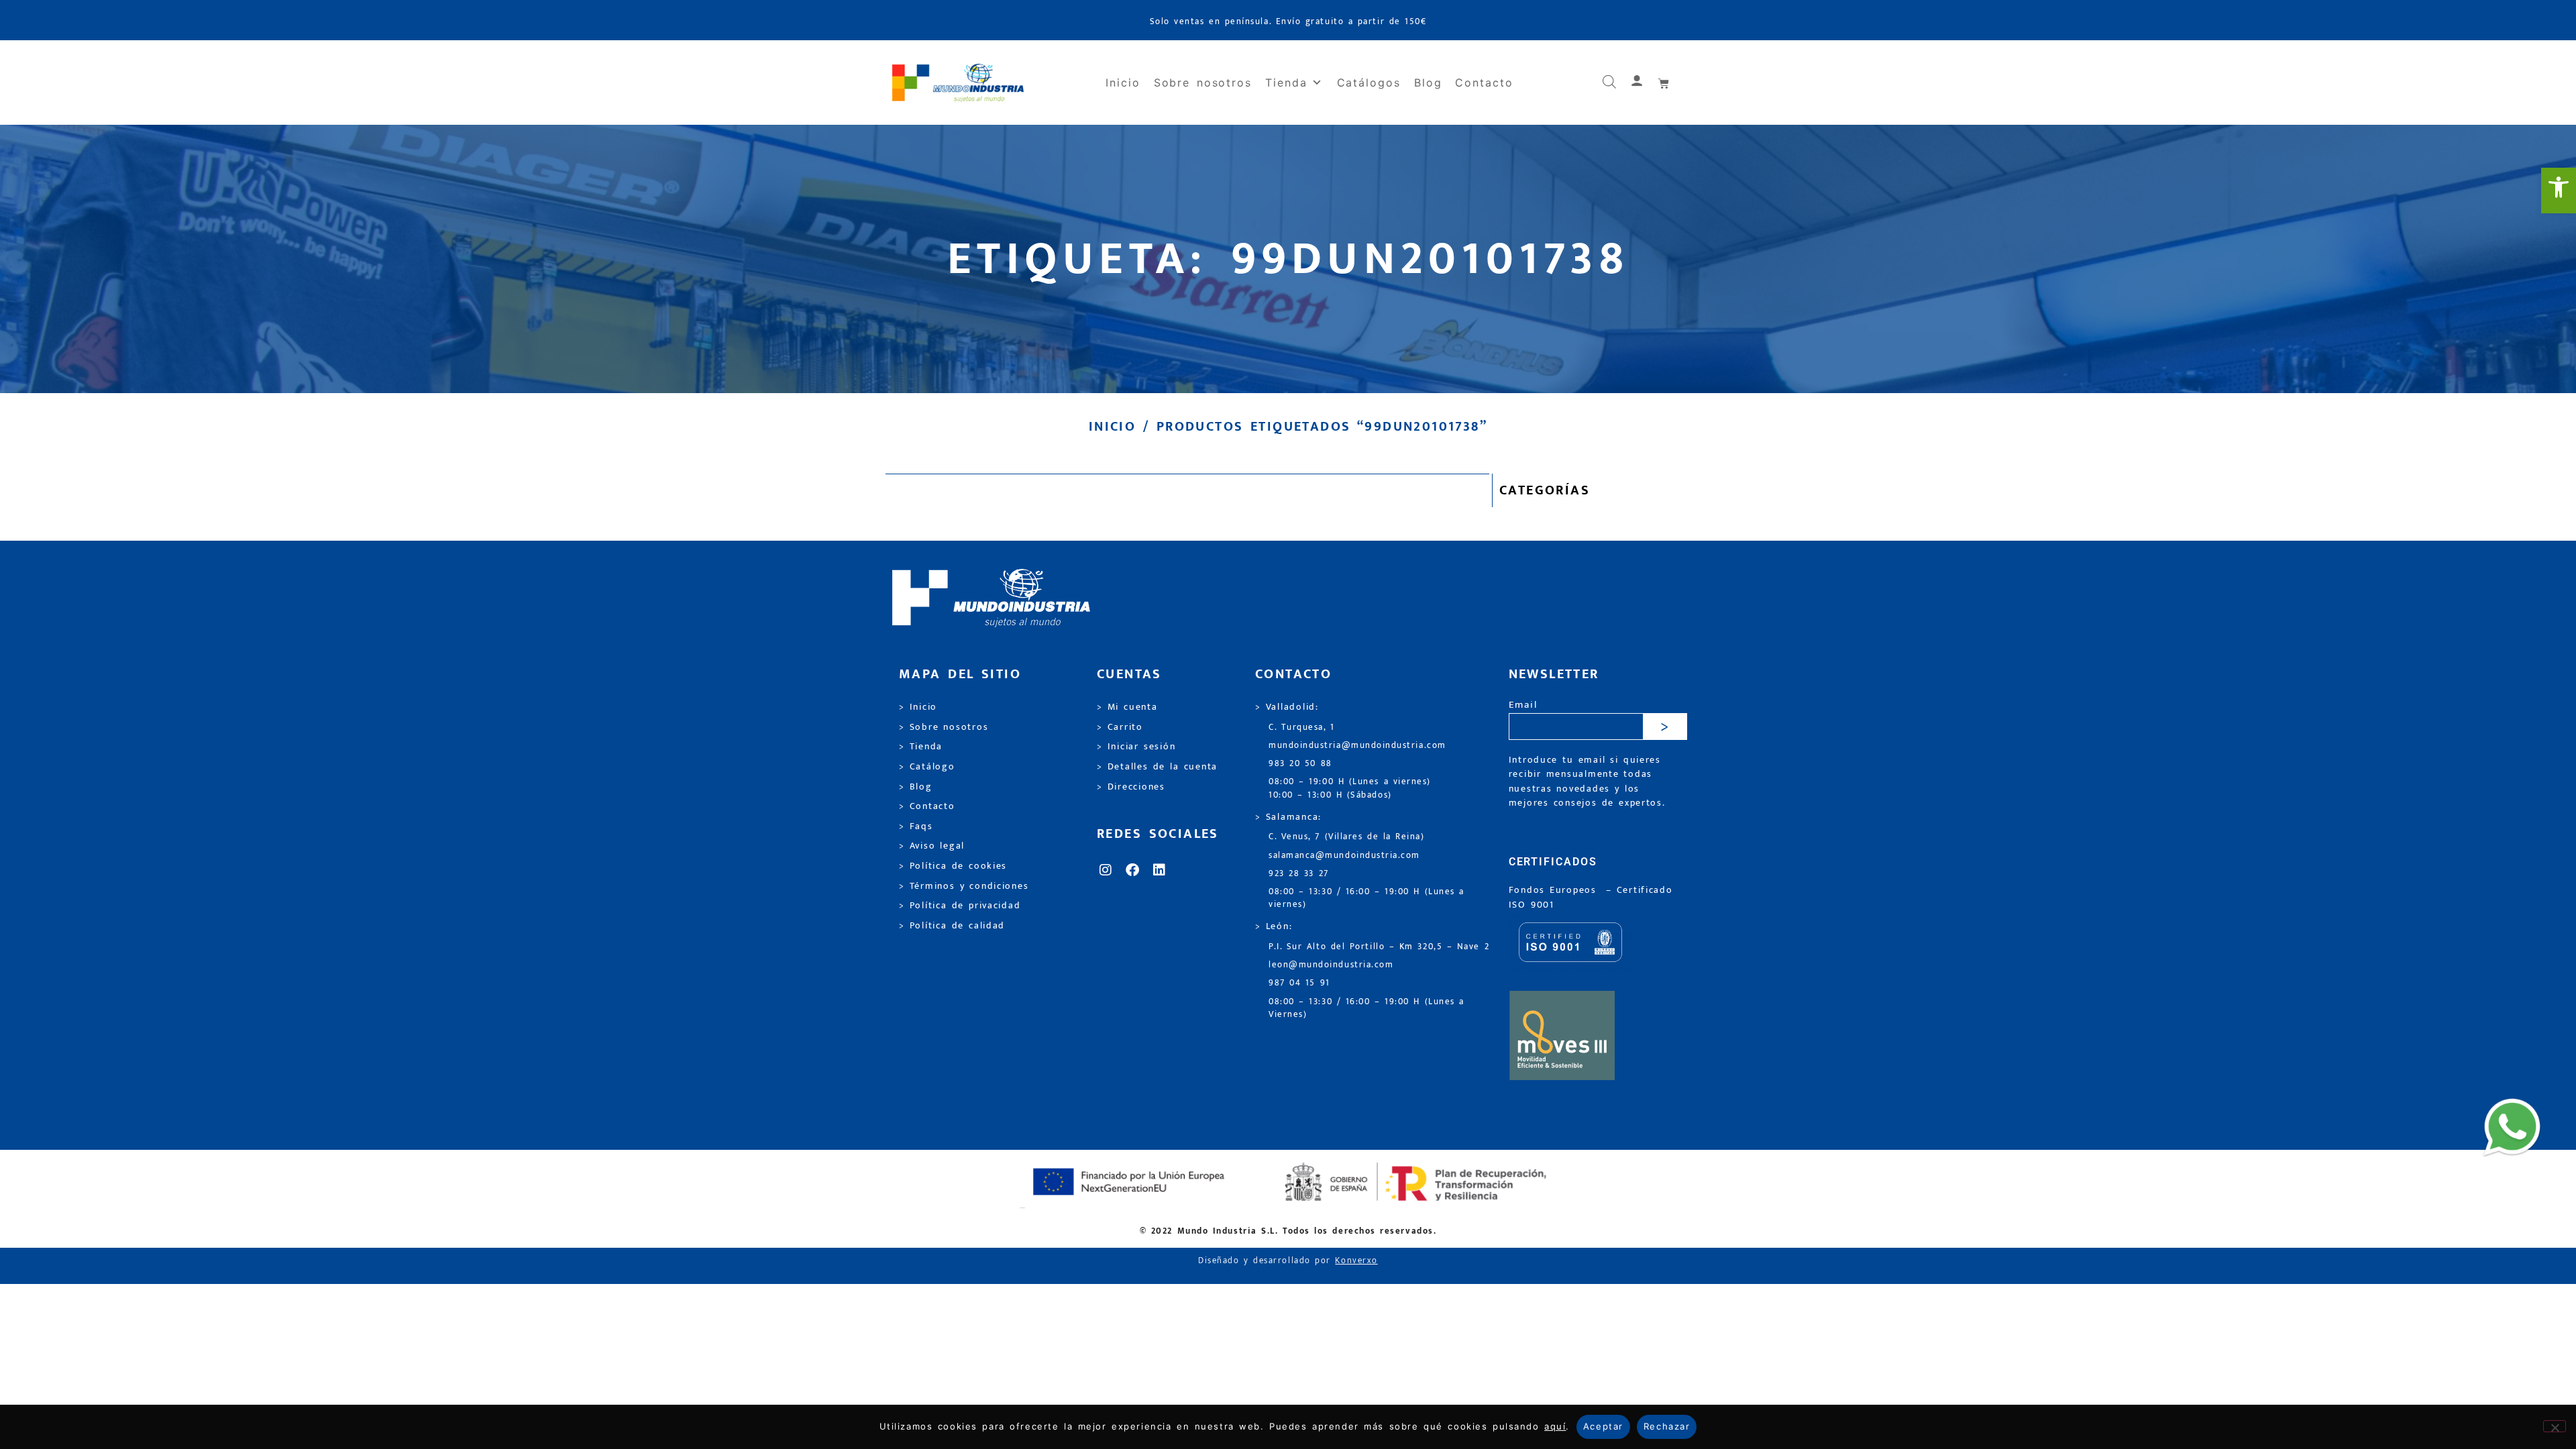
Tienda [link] (1286, 83)
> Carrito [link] (1120, 727)
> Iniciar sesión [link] (1136, 747)
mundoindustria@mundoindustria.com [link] (1357, 746)
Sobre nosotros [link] (1203, 83)
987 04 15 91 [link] (1299, 983)
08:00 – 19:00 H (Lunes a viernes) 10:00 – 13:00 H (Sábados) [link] (1350, 788)
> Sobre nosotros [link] (944, 727)
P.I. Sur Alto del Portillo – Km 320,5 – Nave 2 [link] (1379, 947)
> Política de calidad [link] (952, 926)
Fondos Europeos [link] (1555, 890)
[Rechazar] (2555, 1426)
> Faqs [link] (916, 826)
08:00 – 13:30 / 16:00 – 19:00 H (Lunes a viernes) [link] (1366, 898)
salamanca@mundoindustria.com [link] (1344, 856)
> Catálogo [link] (927, 767)
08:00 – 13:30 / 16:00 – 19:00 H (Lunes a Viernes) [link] (1366, 1008)
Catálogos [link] (1369, 83)
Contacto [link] (1484, 83)
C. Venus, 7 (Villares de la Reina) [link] (1347, 837)
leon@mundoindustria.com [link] (1331, 965)
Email (1523, 705)
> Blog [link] (916, 787)
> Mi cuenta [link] (1127, 707)
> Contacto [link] (927, 806)
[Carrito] (1664, 83)
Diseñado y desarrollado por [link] (1288, 1261)
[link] (2559, 191)
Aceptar (1603, 1426)
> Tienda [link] (921, 747)
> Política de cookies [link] (953, 866)
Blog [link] (1428, 83)
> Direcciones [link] (1131, 787)
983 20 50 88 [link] (1300, 764)
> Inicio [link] (918, 707)
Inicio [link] (1123, 83)
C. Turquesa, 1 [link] (1302, 728)
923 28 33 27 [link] (1299, 874)
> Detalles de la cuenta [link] (1157, 767)
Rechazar (1667, 1426)
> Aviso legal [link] (932, 846)
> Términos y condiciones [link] (964, 886)
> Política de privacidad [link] (960, 906)
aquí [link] (1555, 1426)
